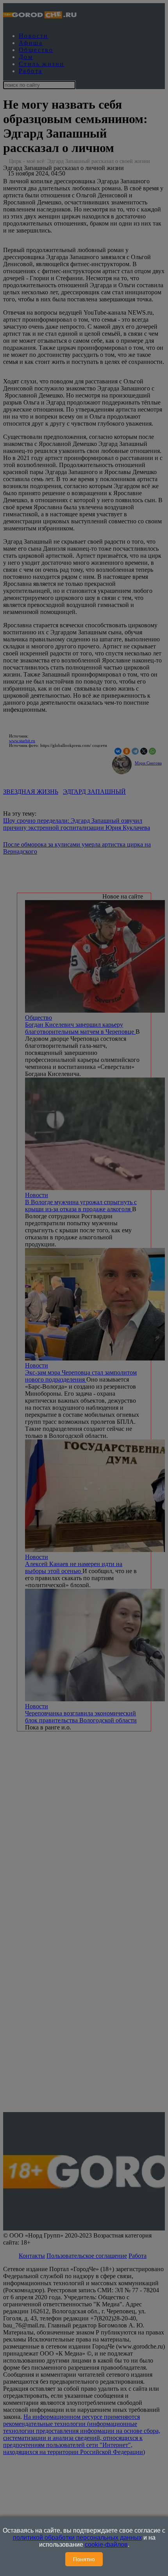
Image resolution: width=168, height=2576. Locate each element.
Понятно (84, 2559)
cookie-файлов (106, 2545)
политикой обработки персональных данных (77, 2538)
